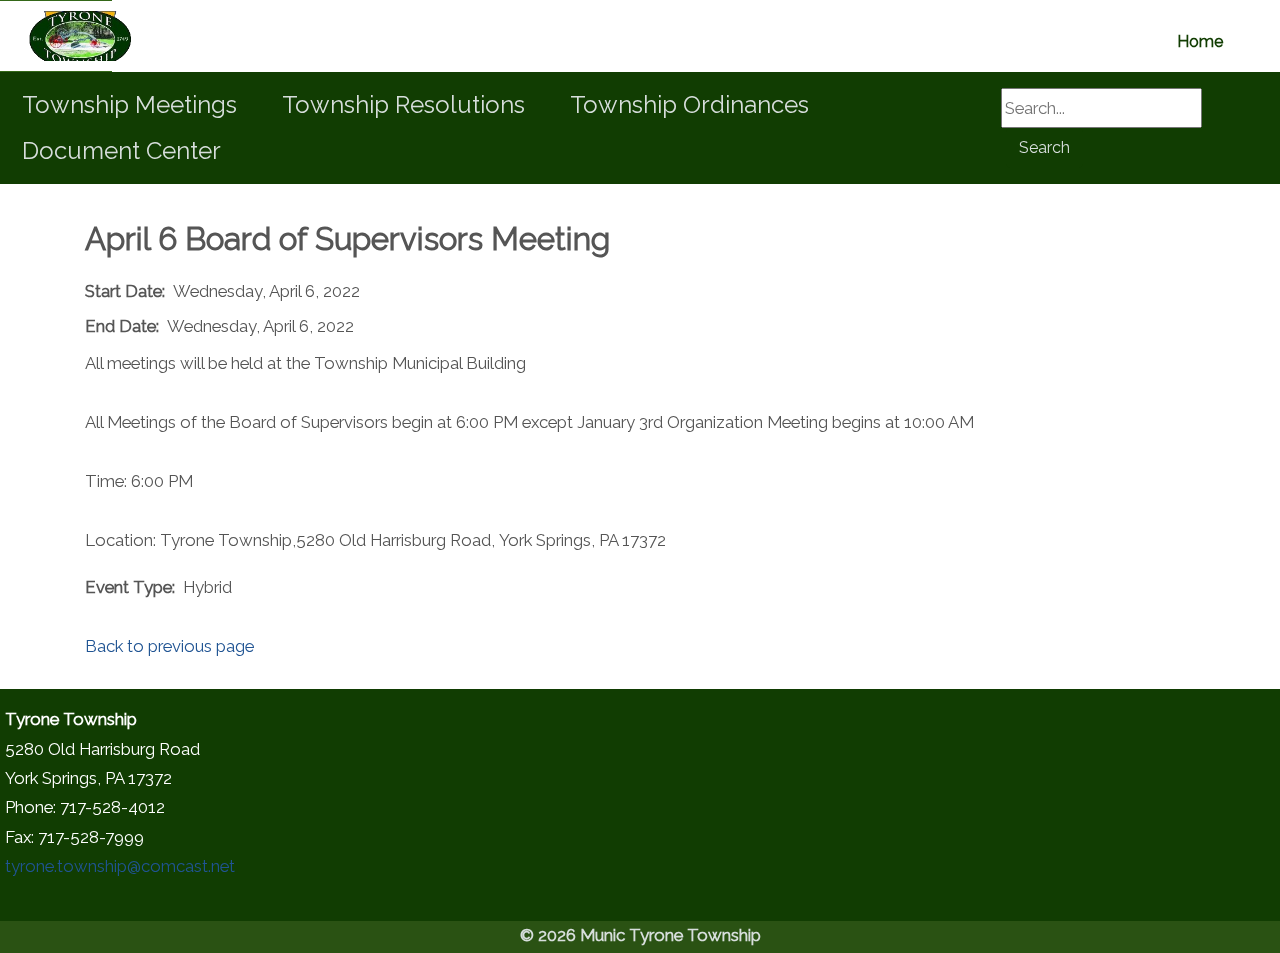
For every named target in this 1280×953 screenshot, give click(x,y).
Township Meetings (129, 104)
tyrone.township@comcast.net (120, 866)
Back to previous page (169, 646)
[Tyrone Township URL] (56, 36)
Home (1200, 41)
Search (1044, 147)
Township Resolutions (403, 104)
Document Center (121, 150)
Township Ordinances (689, 104)
